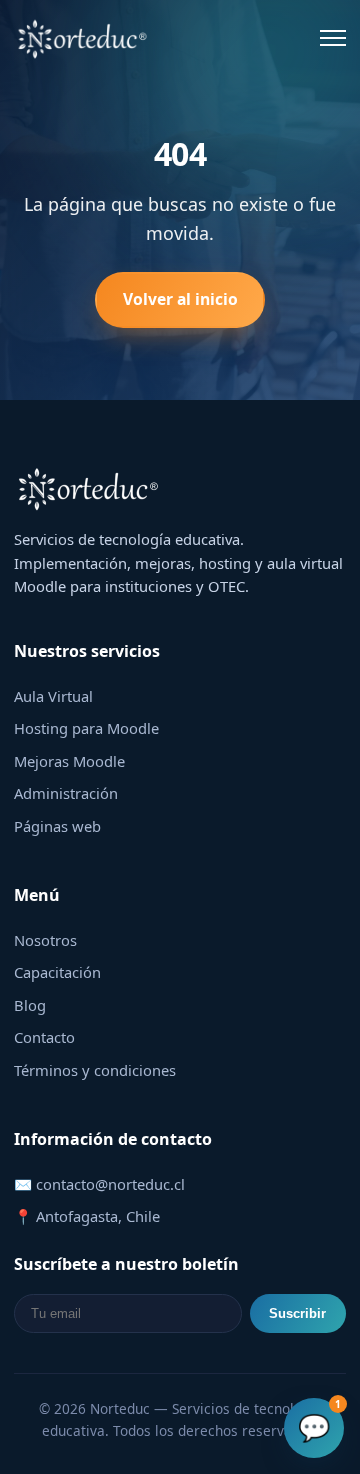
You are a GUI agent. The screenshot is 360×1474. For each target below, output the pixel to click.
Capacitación (57, 972)
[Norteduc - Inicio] (83, 38)
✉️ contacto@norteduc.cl (99, 1184)
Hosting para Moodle (86, 728)
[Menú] (333, 38)
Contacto (44, 1037)
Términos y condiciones (95, 1070)
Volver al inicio (180, 299)
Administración (66, 793)
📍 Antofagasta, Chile (87, 1216)
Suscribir (297, 1313)
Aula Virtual (53, 696)
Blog (30, 1005)
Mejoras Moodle (69, 761)
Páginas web (57, 826)
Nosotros (45, 940)
